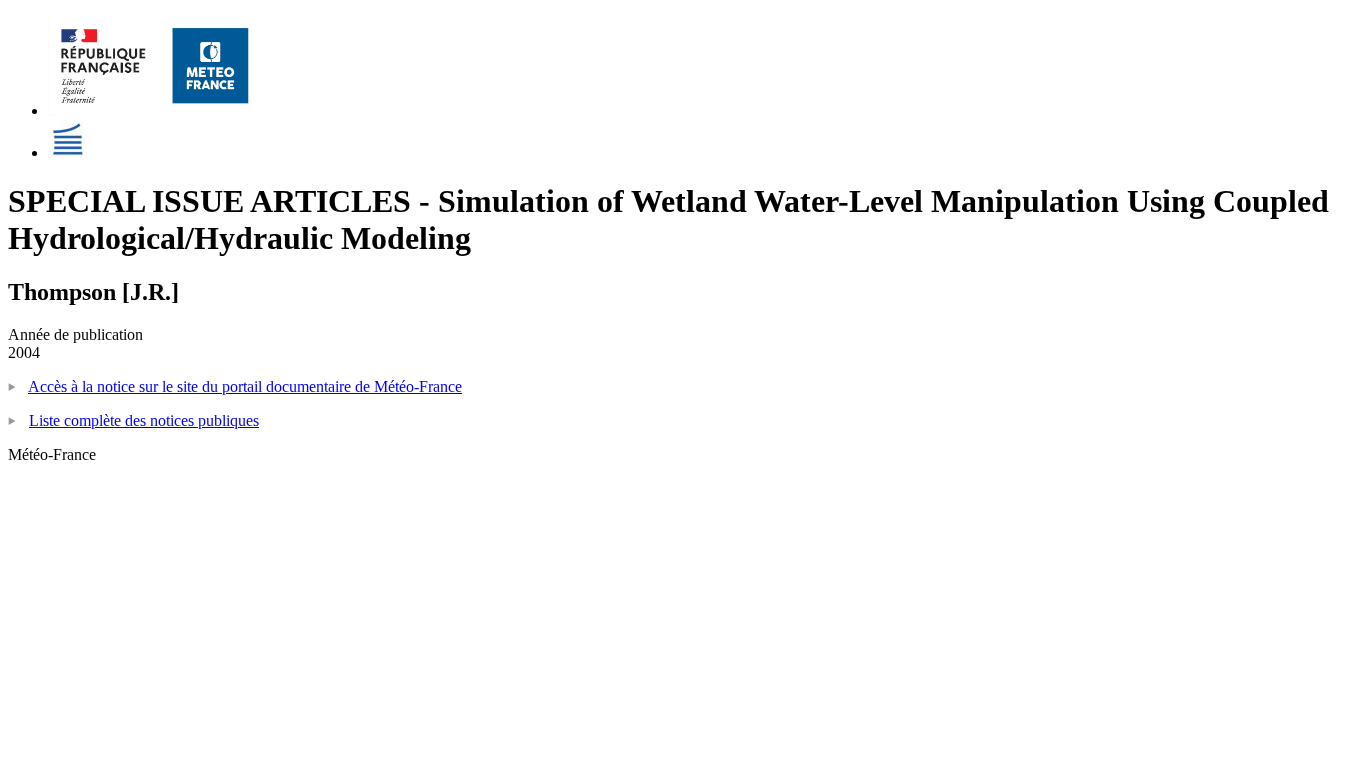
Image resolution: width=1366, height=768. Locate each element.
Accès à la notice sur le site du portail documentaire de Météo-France (245, 386)
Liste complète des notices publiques (144, 420)
